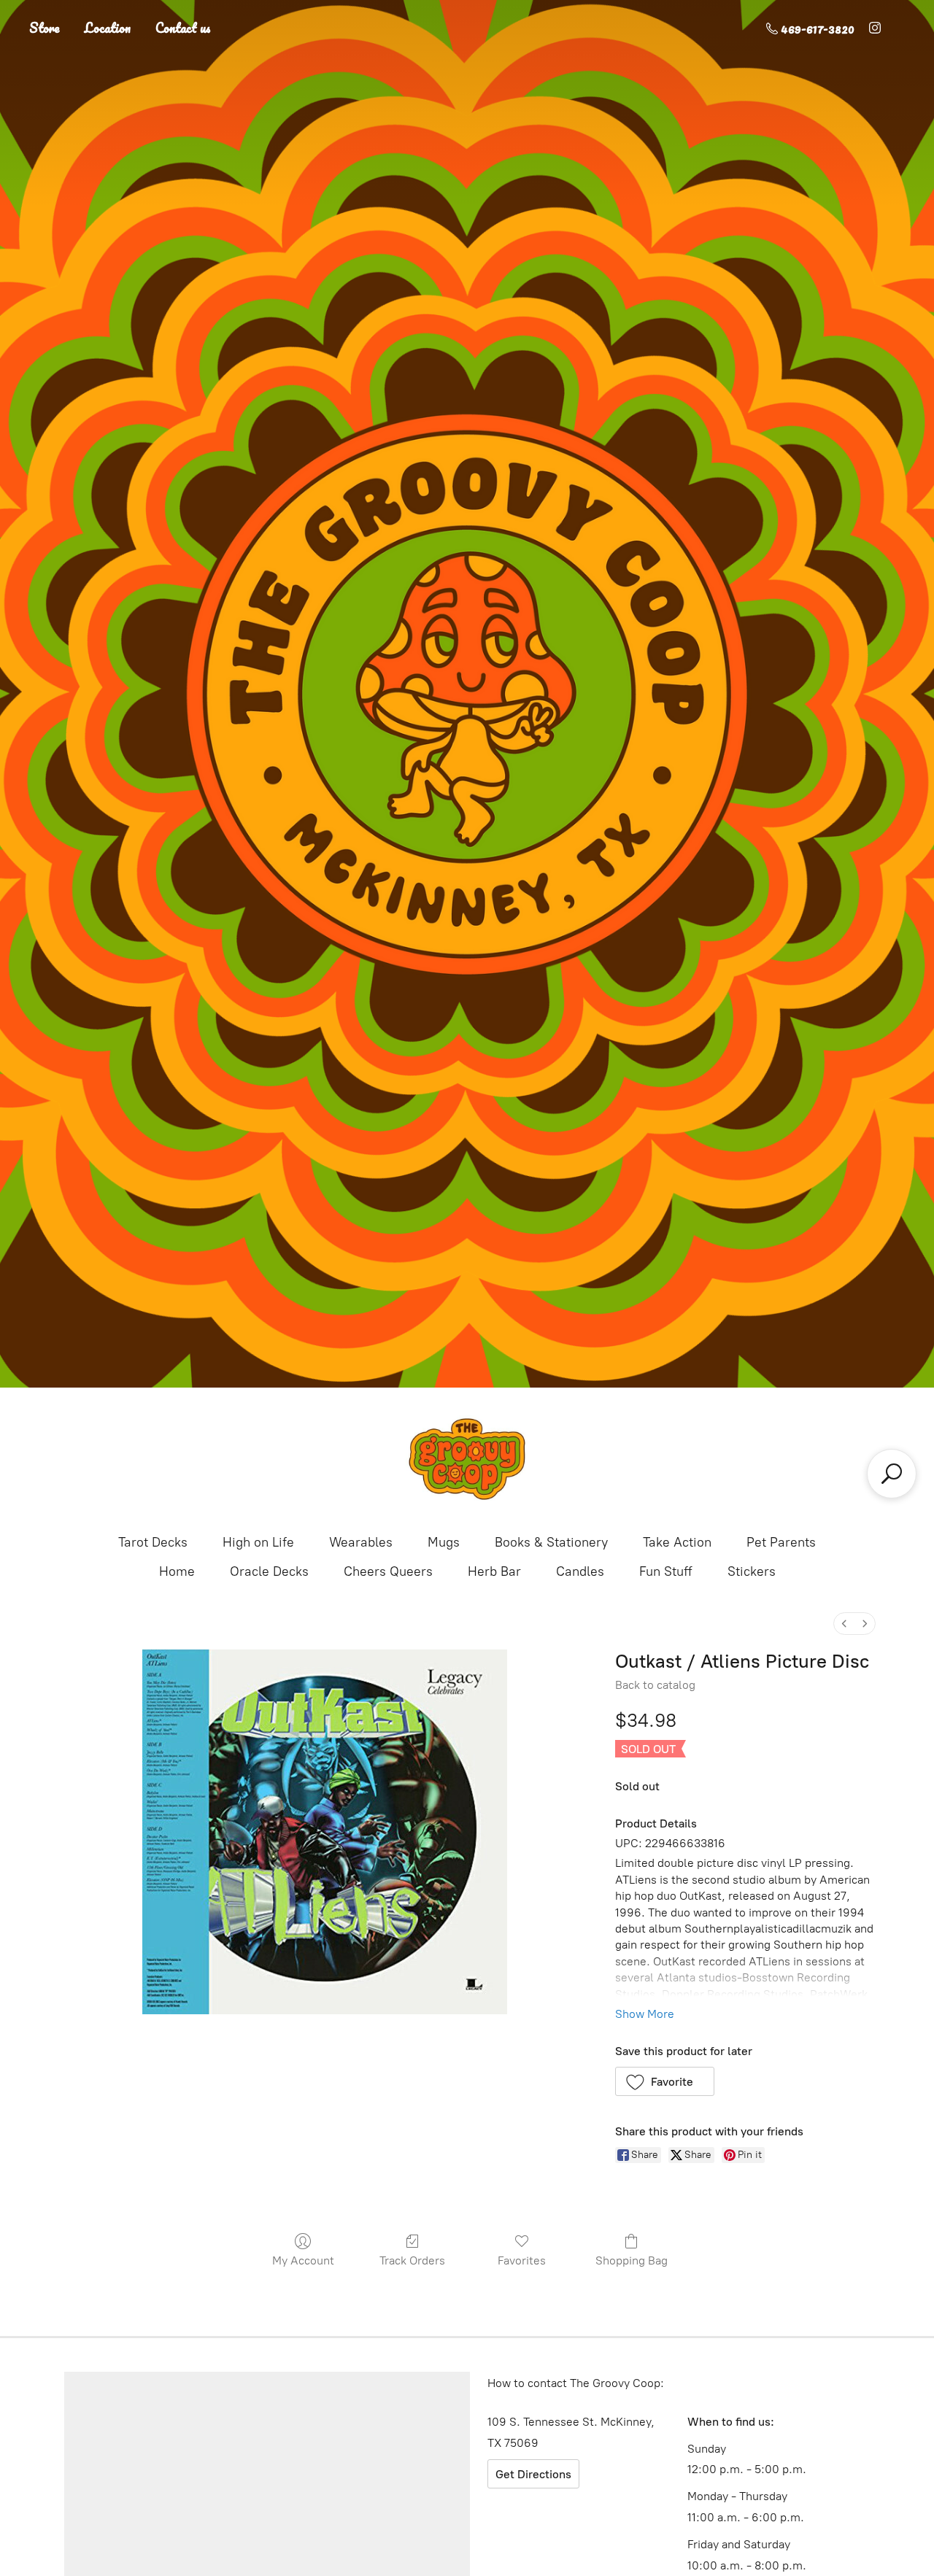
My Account (303, 2260)
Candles (580, 1571)
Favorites (522, 2260)
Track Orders (412, 2260)
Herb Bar (494, 1571)
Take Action (677, 1542)
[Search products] (892, 1474)
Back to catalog (655, 1685)
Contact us (183, 28)
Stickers (752, 1571)
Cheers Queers (388, 1571)
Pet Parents (781, 1542)
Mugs (444, 1542)
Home (177, 1571)
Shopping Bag (632, 2260)
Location (108, 28)
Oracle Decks (269, 1571)
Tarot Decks (153, 1542)
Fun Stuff (666, 1571)
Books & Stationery (551, 1542)
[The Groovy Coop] (467, 1459)
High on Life (258, 1542)
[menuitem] (844, 1624)
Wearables (361, 1542)
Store (45, 28)
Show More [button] (645, 2014)
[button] (665, 2081)
